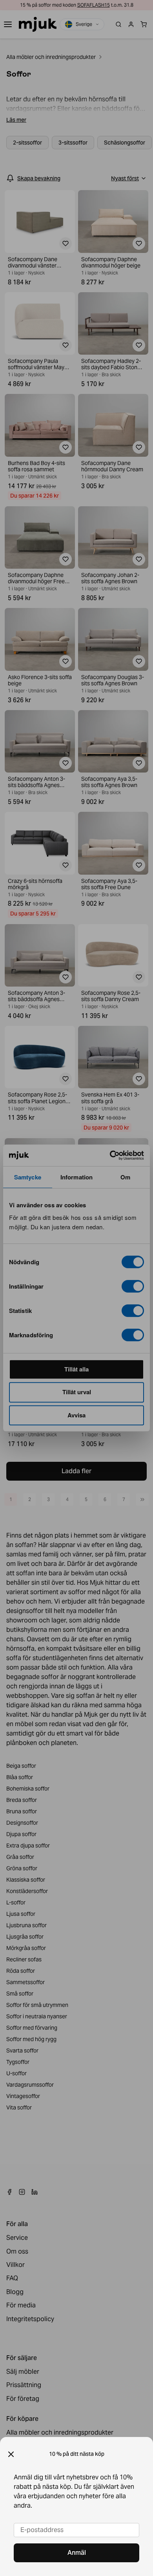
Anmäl (77, 2553)
